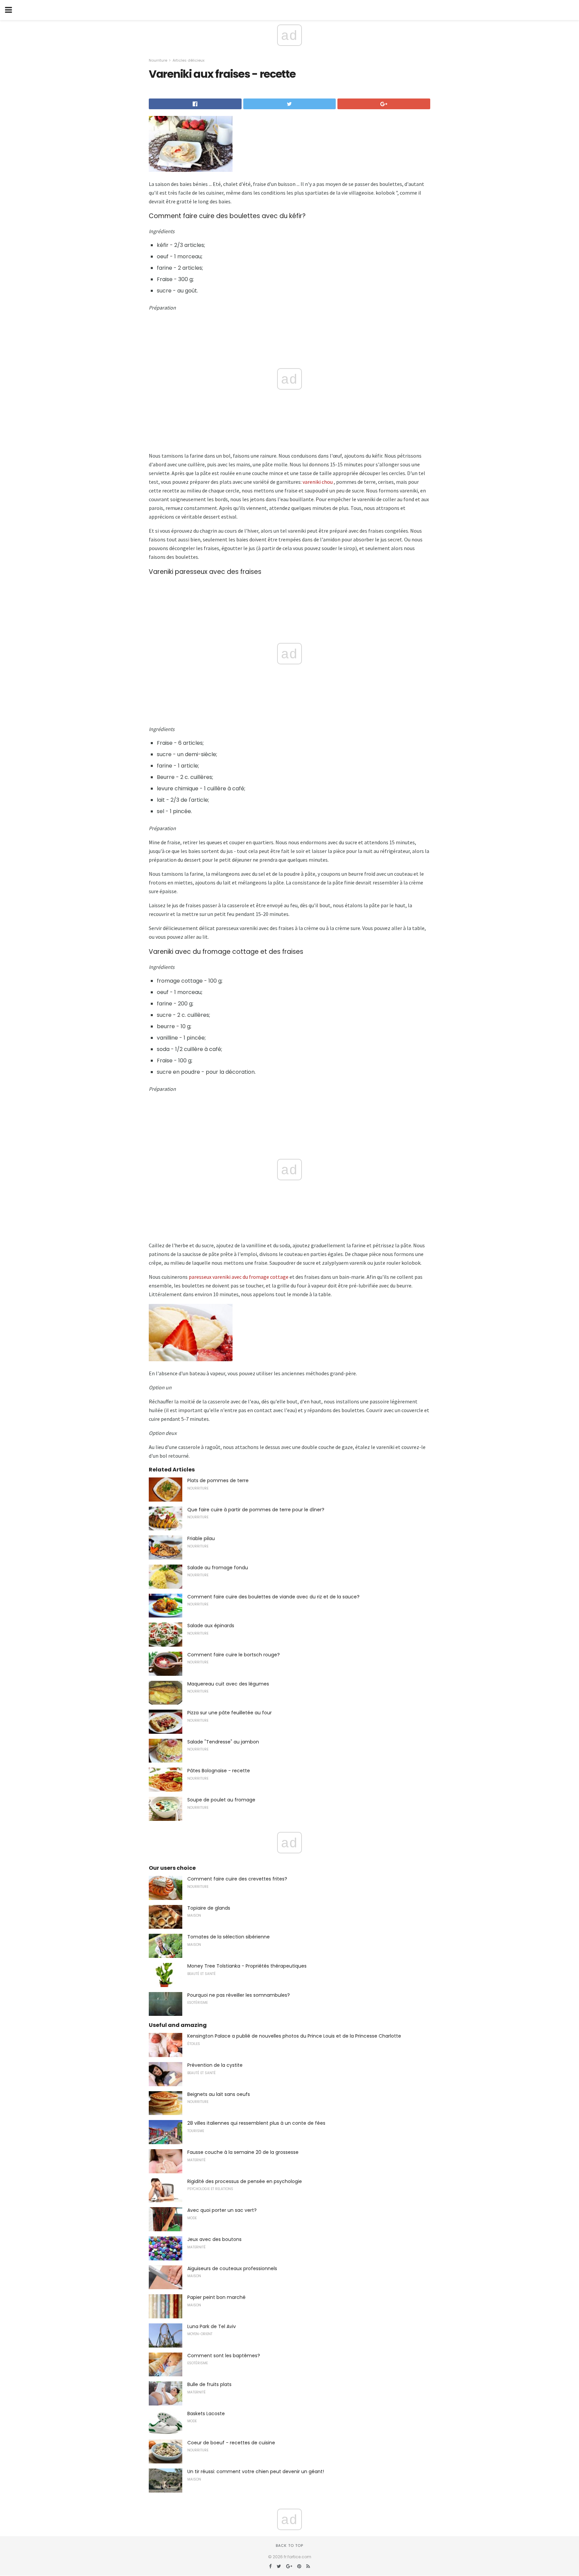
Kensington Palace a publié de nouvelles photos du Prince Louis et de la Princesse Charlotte (294, 2036)
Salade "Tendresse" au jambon (223, 1742)
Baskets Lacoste (206, 2414)
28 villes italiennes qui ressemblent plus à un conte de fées (256, 2123)
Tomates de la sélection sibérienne (229, 1937)
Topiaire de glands (209, 1908)
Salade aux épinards (211, 1626)
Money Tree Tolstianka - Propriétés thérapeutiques (247, 1966)
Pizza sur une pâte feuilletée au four (230, 1713)
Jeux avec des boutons (214, 2239)
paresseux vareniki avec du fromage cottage (239, 1277)
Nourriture (158, 60)
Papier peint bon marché (216, 2297)
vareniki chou (318, 482)
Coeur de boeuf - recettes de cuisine (231, 2443)
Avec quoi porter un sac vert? (222, 2210)
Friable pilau (201, 1538)
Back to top (289, 2546)
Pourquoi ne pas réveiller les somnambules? (239, 1995)
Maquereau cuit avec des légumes (228, 1684)
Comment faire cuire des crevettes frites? (237, 1879)
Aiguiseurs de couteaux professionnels (232, 2268)
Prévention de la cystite (215, 2065)
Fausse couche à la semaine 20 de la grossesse (243, 2152)
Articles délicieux (188, 60)
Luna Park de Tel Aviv (212, 2326)
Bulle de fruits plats (209, 2384)
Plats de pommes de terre (218, 1480)
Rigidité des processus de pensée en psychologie (245, 2181)
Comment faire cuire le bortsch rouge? (234, 1655)
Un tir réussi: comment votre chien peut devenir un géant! (256, 2471)
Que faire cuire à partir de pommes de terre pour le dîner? (256, 1510)
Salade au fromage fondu (218, 1568)
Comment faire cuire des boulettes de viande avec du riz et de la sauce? (273, 1597)
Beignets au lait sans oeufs (219, 2094)
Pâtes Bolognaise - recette (219, 1771)
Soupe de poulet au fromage (221, 1800)
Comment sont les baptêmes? (224, 2356)
